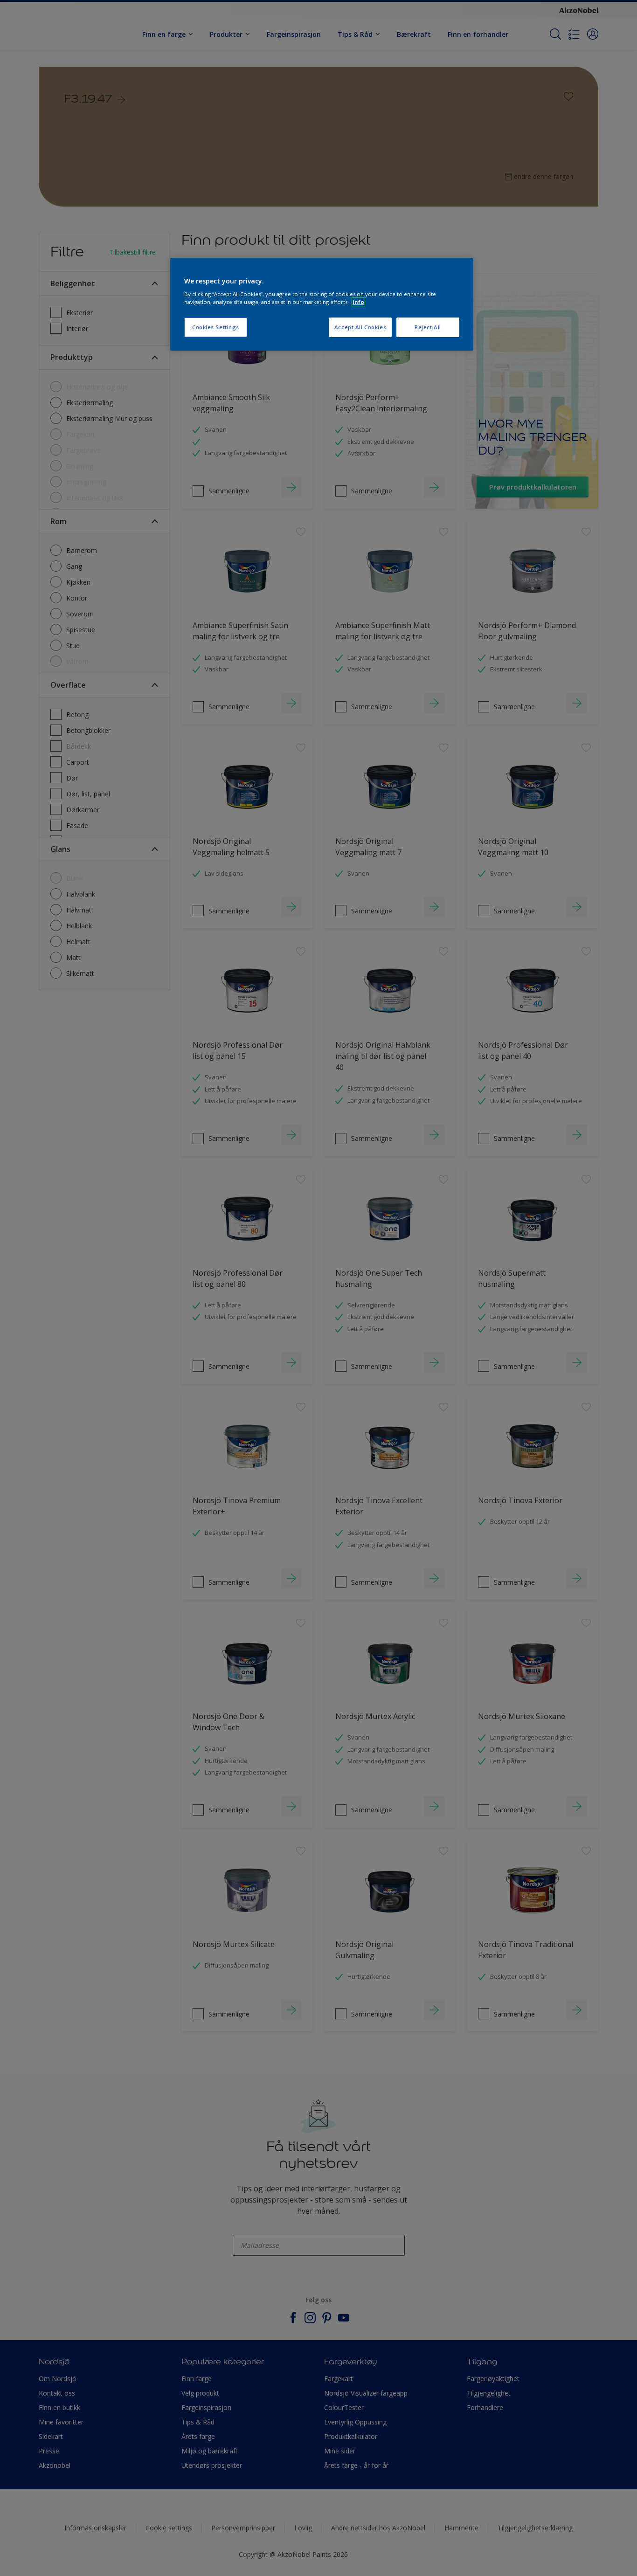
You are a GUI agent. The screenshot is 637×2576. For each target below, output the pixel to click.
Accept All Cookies (360, 327)
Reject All (428, 327)
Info (358, 302)
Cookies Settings (216, 327)
